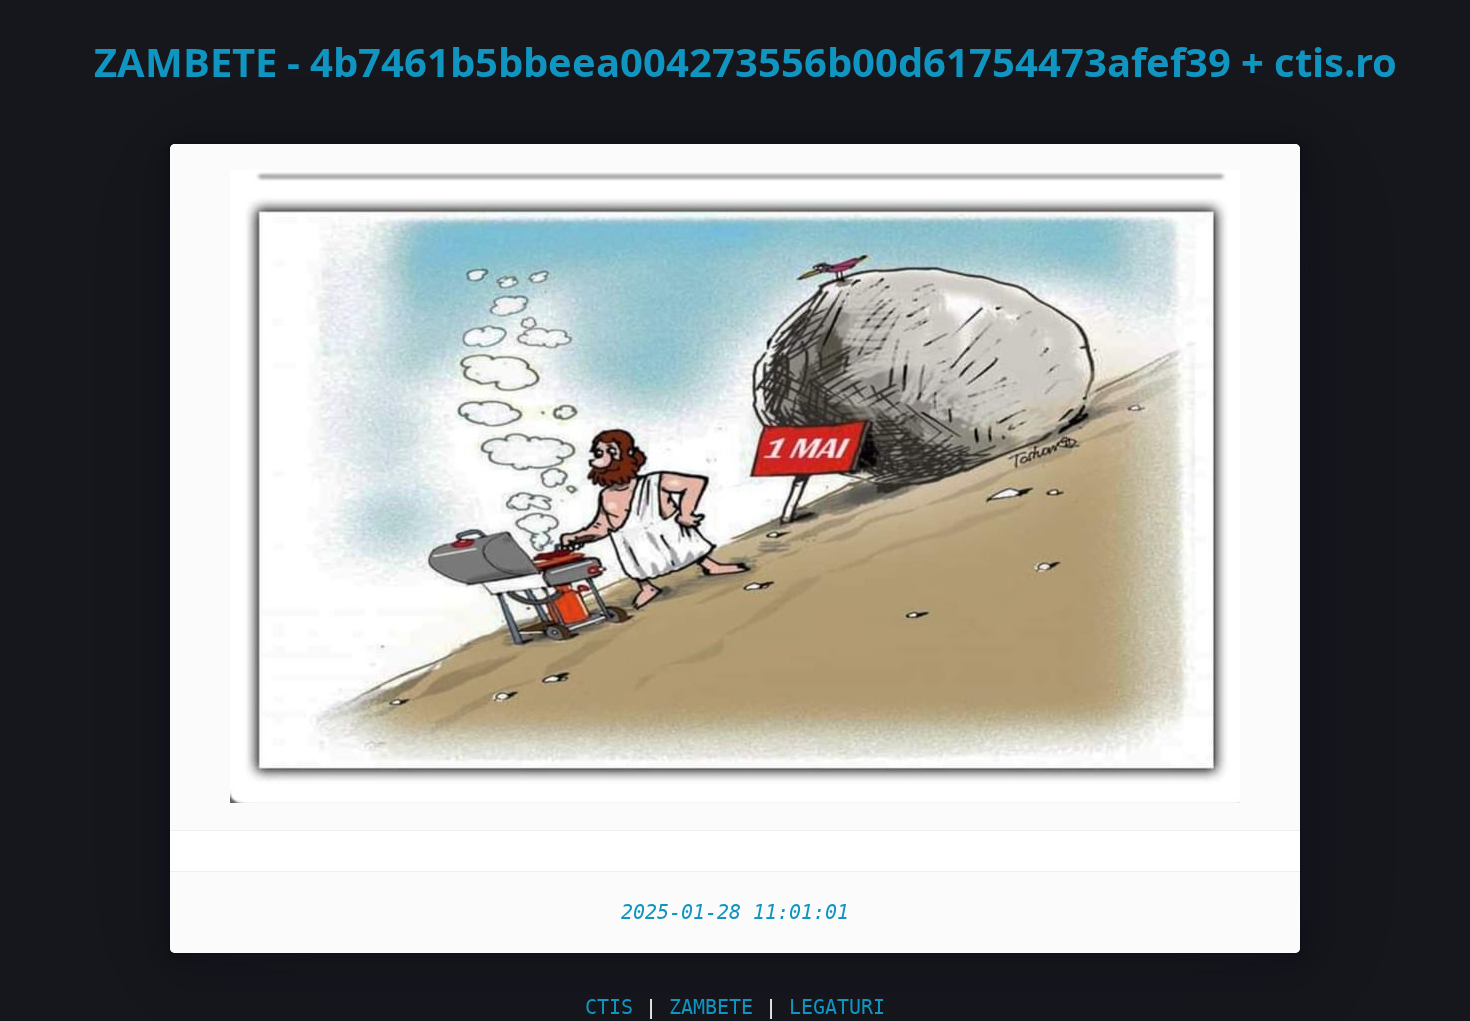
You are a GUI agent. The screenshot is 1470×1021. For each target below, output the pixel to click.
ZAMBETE (711, 1007)
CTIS (609, 1007)
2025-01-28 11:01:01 (735, 912)
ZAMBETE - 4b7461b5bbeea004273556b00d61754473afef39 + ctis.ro (745, 61)
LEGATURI (837, 1007)
